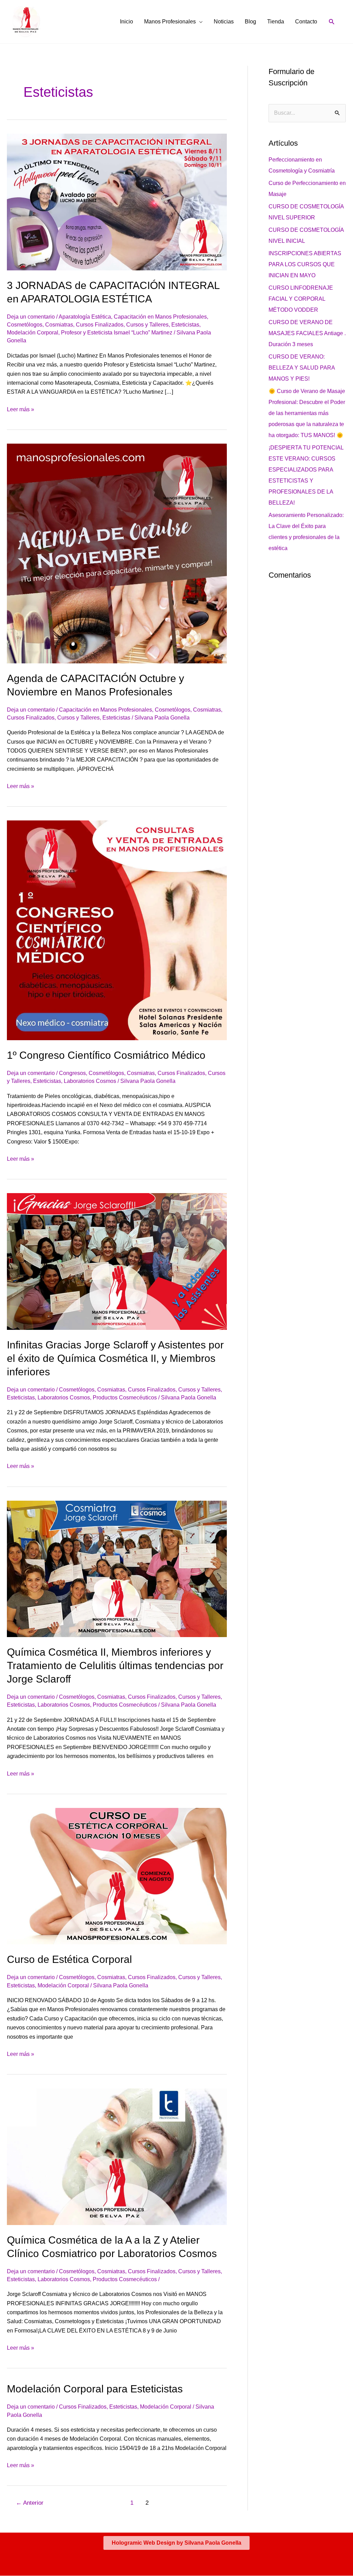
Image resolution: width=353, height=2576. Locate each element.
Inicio (127, 22)
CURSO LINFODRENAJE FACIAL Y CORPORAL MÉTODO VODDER (301, 299)
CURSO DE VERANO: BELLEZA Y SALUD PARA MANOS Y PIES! (302, 368)
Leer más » (21, 409)
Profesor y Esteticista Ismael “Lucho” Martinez (117, 333)
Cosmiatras (59, 325)
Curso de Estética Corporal (69, 1959)
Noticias (224, 22)
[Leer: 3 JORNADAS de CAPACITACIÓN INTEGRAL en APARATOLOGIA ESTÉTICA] (117, 202)
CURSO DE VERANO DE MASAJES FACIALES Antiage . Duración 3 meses (307, 333)
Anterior (30, 2503)
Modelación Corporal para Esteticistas (95, 2389)
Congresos (72, 1073)
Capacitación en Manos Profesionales (160, 317)
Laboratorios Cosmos (90, 1081)
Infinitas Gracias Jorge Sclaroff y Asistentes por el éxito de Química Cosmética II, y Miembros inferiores (115, 1358)
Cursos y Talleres (147, 325)
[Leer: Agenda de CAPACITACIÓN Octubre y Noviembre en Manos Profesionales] (117, 553)
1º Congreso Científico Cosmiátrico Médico (106, 1055)
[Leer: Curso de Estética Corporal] (117, 1876)
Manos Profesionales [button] (170, 22)
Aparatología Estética (85, 317)
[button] (332, 22)
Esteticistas (185, 325)
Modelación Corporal (33, 333)
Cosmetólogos (25, 325)
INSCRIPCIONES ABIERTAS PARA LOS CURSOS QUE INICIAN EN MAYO (305, 264)
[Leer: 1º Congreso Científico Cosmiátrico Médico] (117, 930)
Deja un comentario (31, 317)
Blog (250, 22)
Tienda (276, 22)
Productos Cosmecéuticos (125, 1398)
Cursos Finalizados (100, 325)
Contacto (306, 22)
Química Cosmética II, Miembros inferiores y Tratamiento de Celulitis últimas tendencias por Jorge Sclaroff (115, 1665)
